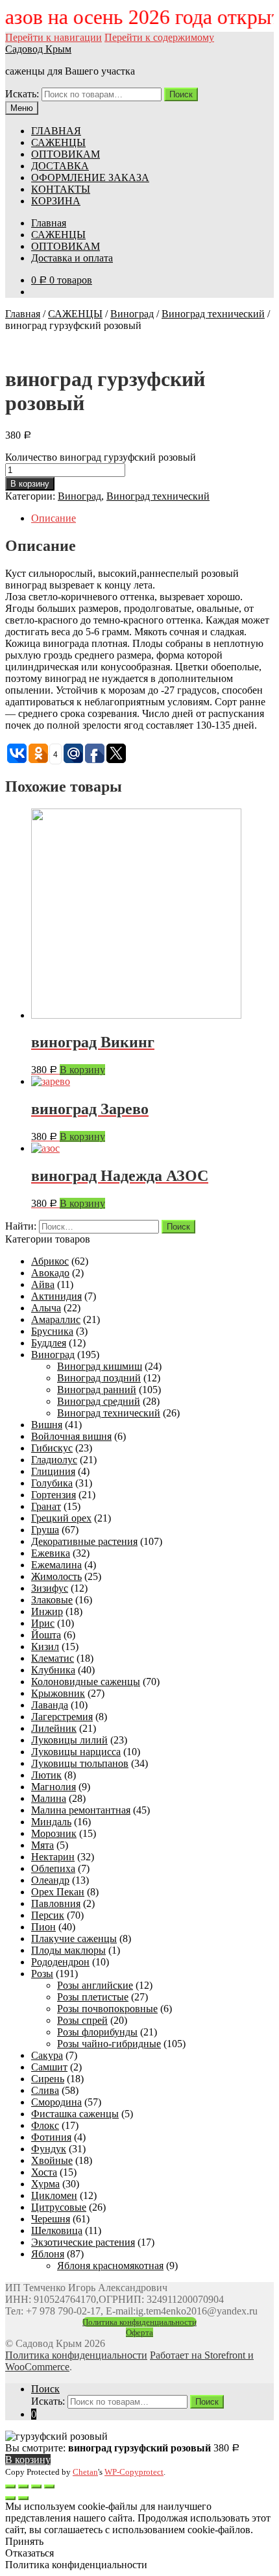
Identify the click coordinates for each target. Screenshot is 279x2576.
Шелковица (57, 2230)
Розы (42, 1974)
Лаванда (50, 1705)
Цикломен (54, 2195)
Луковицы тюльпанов (80, 1763)
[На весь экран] (36, 2486)
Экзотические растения (83, 2242)
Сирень (48, 2079)
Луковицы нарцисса (76, 1752)
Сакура (47, 2055)
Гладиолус (54, 1460)
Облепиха (53, 1868)
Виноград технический (213, 314)
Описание (54, 518)
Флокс (45, 2125)
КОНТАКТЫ (61, 189)
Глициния (53, 1471)
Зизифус (50, 1588)
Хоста (44, 2172)
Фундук (49, 2149)
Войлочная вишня (71, 1436)
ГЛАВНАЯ (56, 131)
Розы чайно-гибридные (109, 2044)
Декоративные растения (84, 1541)
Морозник (54, 1833)
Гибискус (52, 1448)
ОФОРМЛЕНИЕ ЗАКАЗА (90, 177)
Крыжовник (58, 1693)
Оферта (139, 2332)
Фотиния (51, 2137)
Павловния (56, 1903)
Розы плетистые (93, 1997)
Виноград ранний (97, 1390)
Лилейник (54, 1728)
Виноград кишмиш (100, 1366)
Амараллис (56, 1319)
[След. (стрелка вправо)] (23, 2498)
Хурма (45, 2184)
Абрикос (50, 1261)
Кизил (45, 1646)
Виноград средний (99, 1401)
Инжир (47, 1611)
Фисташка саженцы (75, 2114)
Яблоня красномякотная (110, 2266)
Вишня (47, 1425)
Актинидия (56, 1296)
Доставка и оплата (72, 258)
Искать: (22, 94)
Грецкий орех (61, 1518)
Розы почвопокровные (107, 2009)
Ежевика (51, 1553)
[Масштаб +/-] (49, 2486)
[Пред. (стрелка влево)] (10, 2498)
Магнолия (54, 1787)
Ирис (43, 1623)
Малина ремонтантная (81, 1810)
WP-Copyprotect (134, 2472)
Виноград (132, 314)
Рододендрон (60, 1962)
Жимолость (56, 1576)
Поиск (181, 94)
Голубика (52, 1483)
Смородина (56, 2102)
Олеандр (50, 1880)
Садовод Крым (38, 49)
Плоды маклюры (68, 1950)
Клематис (53, 1658)
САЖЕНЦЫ (58, 142)
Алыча (46, 1308)
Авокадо (50, 1273)
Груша (45, 1530)
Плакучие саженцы (74, 1938)
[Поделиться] (23, 2486)
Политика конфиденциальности (139, 2322)
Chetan (85, 2472)
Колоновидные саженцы (86, 1682)
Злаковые (52, 1600)
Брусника (52, 1331)
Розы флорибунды (97, 2032)
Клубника (53, 1670)
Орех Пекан (58, 1892)
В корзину (30, 484)
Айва (43, 1284)
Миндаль (51, 1822)
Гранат (46, 1506)
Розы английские (95, 1985)
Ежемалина (56, 1565)
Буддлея (49, 1343)
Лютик (46, 1775)
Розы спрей (82, 2020)
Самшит (49, 2067)
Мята (42, 1845)
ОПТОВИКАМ (66, 154)
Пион (43, 1927)
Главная (49, 223)
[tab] (152, 518)
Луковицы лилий (69, 1740)
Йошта (46, 1635)
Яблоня (48, 2254)
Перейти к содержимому (159, 37)
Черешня (51, 2219)
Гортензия (54, 1495)
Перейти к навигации (54, 37)
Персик (48, 1915)
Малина (49, 1798)
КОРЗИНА (56, 201)
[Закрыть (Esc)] (10, 2486)
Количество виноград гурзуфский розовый (101, 457)
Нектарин (53, 1857)
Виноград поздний (99, 1378)
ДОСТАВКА (60, 166)
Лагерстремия (62, 1717)
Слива (45, 2090)
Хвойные (52, 2160)
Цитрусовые (59, 2207)
